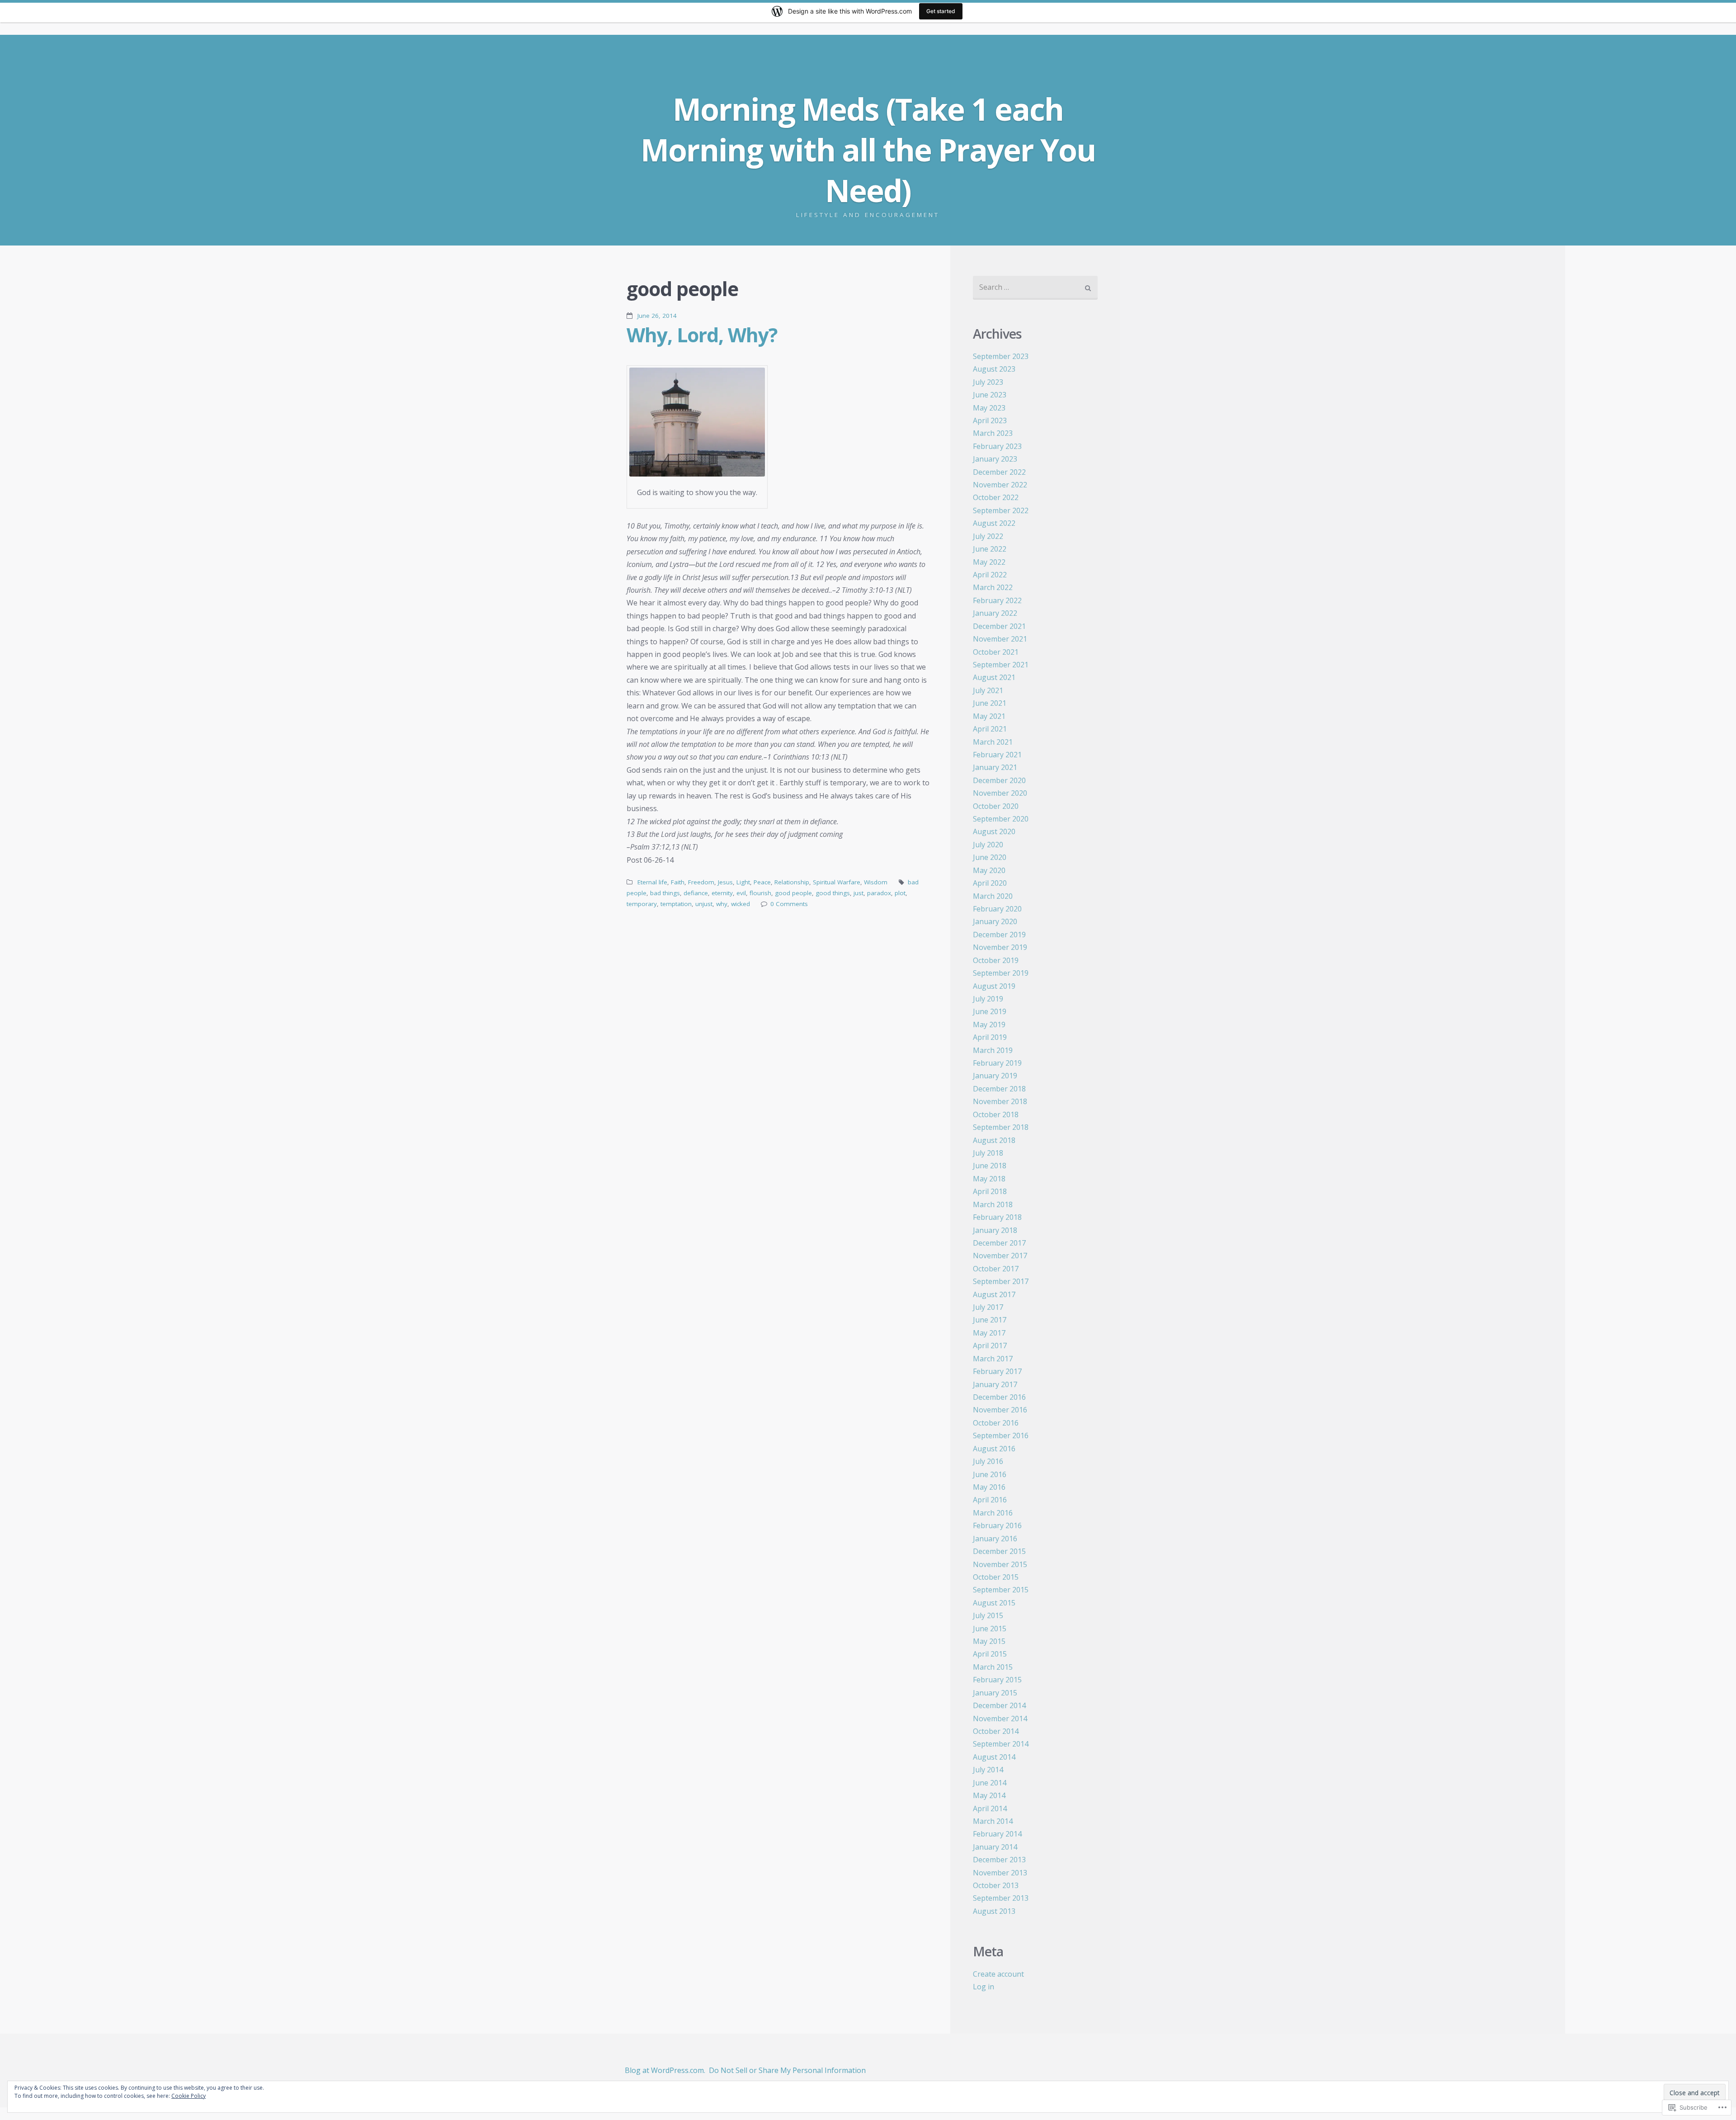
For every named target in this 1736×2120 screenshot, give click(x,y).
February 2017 (997, 1371)
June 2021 (990, 703)
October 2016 (996, 1423)
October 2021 (996, 652)
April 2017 (990, 1346)
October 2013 (996, 1885)
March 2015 (993, 1667)
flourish (760, 893)
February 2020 (997, 909)
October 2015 (996, 1577)
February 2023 (997, 446)
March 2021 (993, 742)
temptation (676, 904)
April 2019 (990, 1037)
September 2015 (1001, 1590)
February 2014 (997, 1834)
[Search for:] (1035, 288)
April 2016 (990, 1500)
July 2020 (988, 845)
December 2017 (999, 1243)
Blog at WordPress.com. (665, 2070)
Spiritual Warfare (837, 882)
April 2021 (990, 729)
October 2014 (996, 1731)
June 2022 (990, 549)
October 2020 (996, 806)
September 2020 (1001, 819)
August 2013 (994, 1911)
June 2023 (990, 395)
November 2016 (1000, 1410)
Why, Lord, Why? (702, 335)
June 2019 (990, 1011)
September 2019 (1001, 973)
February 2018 (997, 1217)
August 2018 (994, 1140)
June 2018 (990, 1166)
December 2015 (999, 1551)
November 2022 (1000, 485)
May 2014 (989, 1795)
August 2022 (994, 523)
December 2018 (999, 1089)
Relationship (792, 882)
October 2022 (996, 497)
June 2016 (990, 1474)
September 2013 (1001, 1898)
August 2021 (994, 677)
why (722, 904)
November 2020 (1000, 793)
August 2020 (994, 831)
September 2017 (1001, 1281)
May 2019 (989, 1025)
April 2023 (990, 420)
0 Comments (789, 904)
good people (793, 893)
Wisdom (876, 882)
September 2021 (1001, 665)
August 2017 (994, 1294)
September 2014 (1001, 1744)
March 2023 (993, 433)
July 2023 (988, 382)
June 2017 (990, 1320)
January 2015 (995, 1693)
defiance (696, 893)
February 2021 (997, 755)
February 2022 (997, 600)
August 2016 (994, 1449)
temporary (642, 904)
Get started (941, 11)
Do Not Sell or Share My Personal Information (787, 2070)
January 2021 (995, 767)
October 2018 (996, 1114)
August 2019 (994, 986)
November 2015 (1000, 1564)
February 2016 (997, 1525)
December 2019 (999, 935)
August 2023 (994, 369)
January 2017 (995, 1384)
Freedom (701, 882)
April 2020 (990, 883)
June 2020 (990, 857)
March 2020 (993, 896)
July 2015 (988, 1615)
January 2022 (995, 613)
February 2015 (997, 1680)
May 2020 (989, 870)
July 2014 (988, 1770)
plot (900, 893)
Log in (984, 1987)
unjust (704, 904)
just (859, 893)
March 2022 (993, 587)
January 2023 (995, 459)
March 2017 (993, 1359)
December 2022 (999, 472)
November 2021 (1000, 639)
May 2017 (989, 1333)
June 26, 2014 (657, 316)
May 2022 (989, 562)
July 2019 (988, 999)
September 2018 (1001, 1127)
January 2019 (995, 1076)
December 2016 (999, 1397)
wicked (741, 904)
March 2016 (993, 1513)
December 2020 (999, 780)
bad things (665, 893)
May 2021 (989, 716)
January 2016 (995, 1539)
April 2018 (990, 1191)
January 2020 (995, 921)
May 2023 (989, 408)
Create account (998, 1974)
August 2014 (994, 1757)
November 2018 (1000, 1101)
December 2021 (999, 626)
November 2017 (1000, 1256)
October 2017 (996, 1269)
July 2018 (988, 1153)
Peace (762, 882)
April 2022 (990, 575)
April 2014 (990, 1808)
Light (743, 882)
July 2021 (988, 690)
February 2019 (997, 1063)
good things (833, 893)
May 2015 (989, 1641)
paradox (879, 893)
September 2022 (1001, 510)
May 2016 (989, 1487)
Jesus (725, 882)
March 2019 (993, 1050)
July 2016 (988, 1461)
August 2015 (994, 1603)
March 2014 (993, 1821)
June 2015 (990, 1629)
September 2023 (1001, 356)
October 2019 (996, 960)
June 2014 (990, 1783)
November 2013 (1000, 1873)
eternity (722, 893)
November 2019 (1000, 947)
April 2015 (990, 1654)
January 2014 (995, 1847)
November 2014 (1000, 1719)
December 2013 (999, 1860)
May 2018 (989, 1179)
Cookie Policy (189, 2096)
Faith (678, 882)
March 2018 (993, 1204)
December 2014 (999, 1705)
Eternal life (652, 882)
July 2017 (988, 1307)
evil (741, 893)
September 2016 (1001, 1435)
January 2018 (995, 1230)
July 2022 (988, 536)
